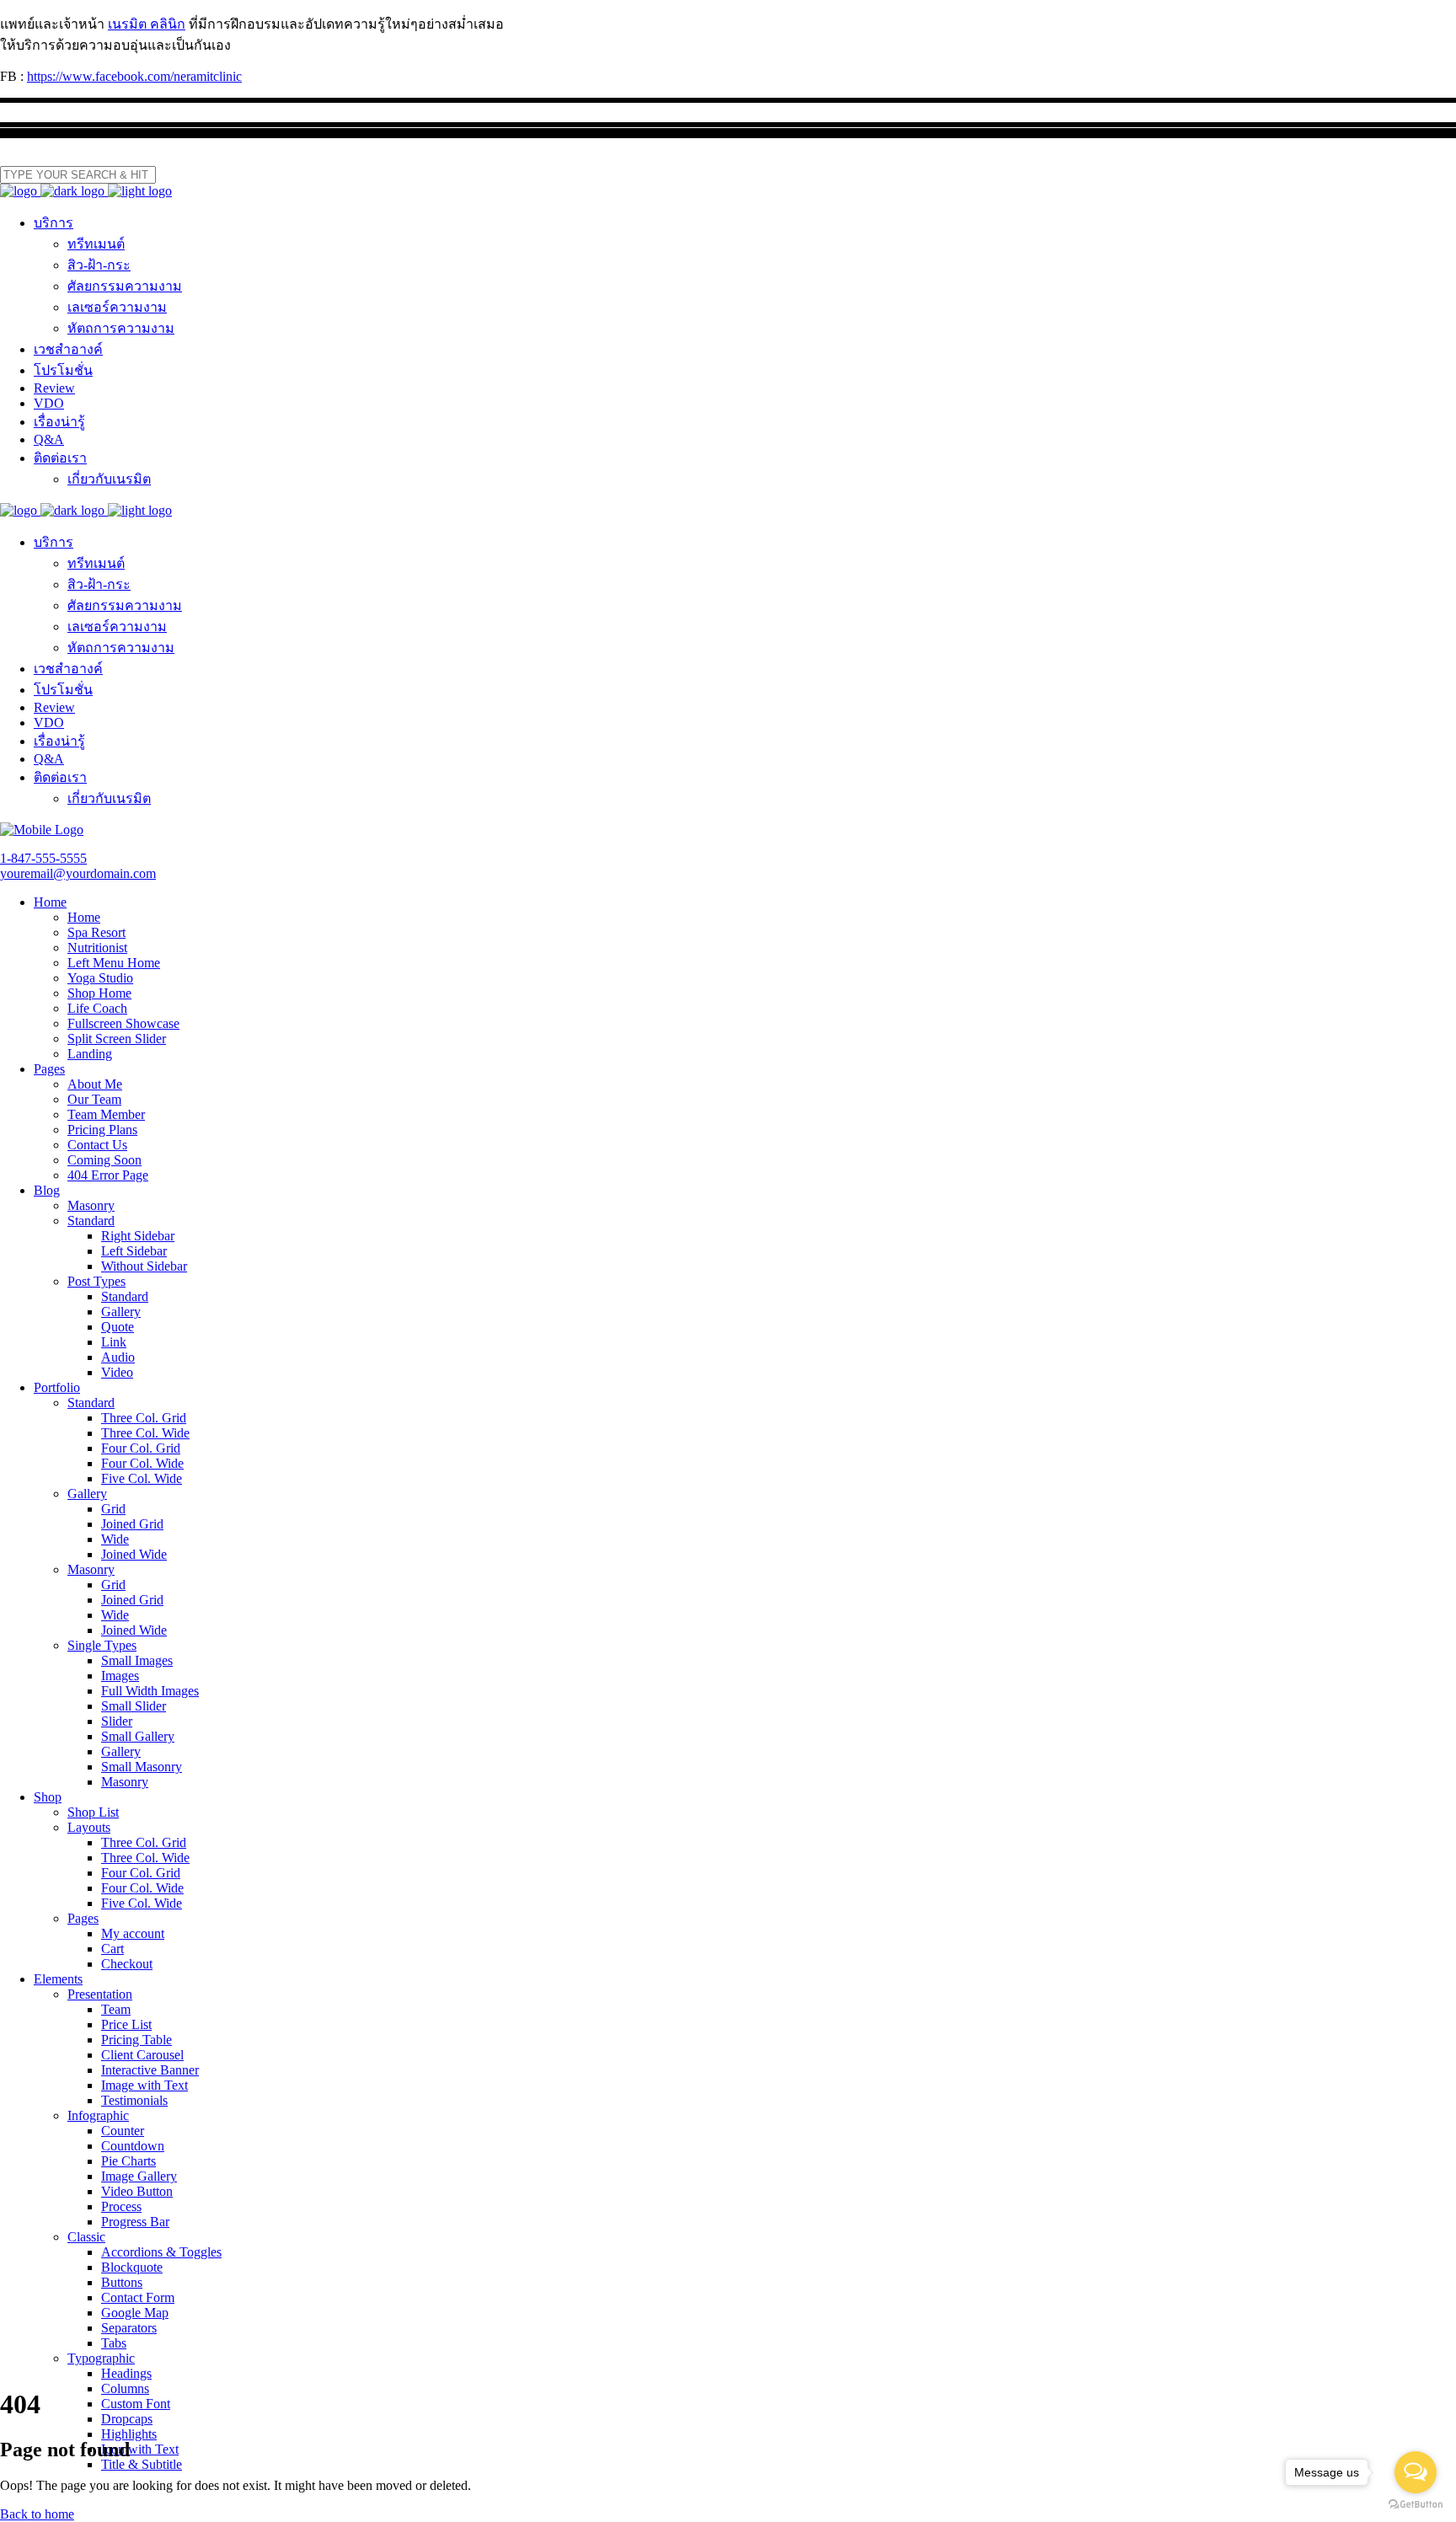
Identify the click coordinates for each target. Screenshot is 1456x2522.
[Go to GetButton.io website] (1416, 2505)
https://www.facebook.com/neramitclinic (134, 76)
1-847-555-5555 (43, 858)
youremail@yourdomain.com (78, 873)
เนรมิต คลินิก (147, 24)
